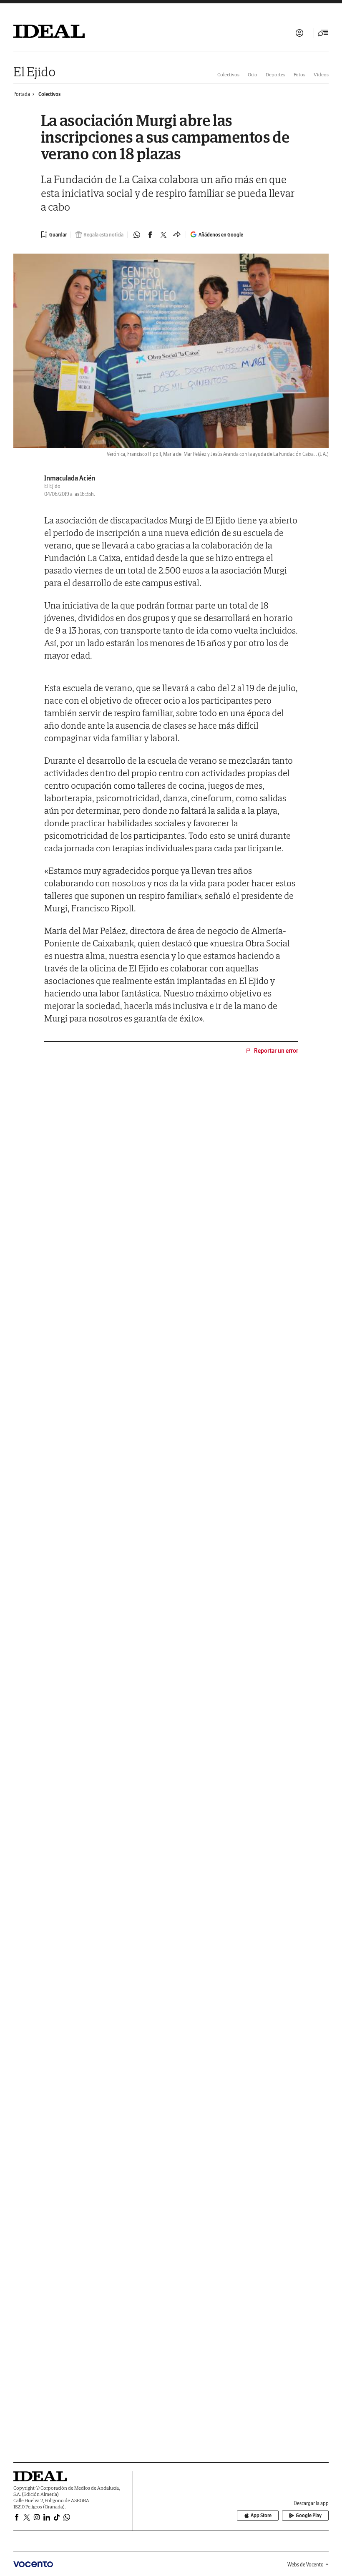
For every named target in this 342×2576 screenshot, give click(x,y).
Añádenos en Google (221, 235)
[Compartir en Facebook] (150, 235)
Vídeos (321, 74)
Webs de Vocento (306, 2565)
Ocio (253, 74)
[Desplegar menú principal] (323, 33)
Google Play (309, 2515)
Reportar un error (276, 1051)
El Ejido (34, 72)
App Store (261, 2515)
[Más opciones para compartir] (177, 235)
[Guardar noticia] (54, 234)
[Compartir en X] (163, 235)
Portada (22, 94)
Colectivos (228, 74)
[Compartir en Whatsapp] (137, 235)
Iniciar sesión (299, 33)
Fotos (299, 74)
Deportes (275, 74)
